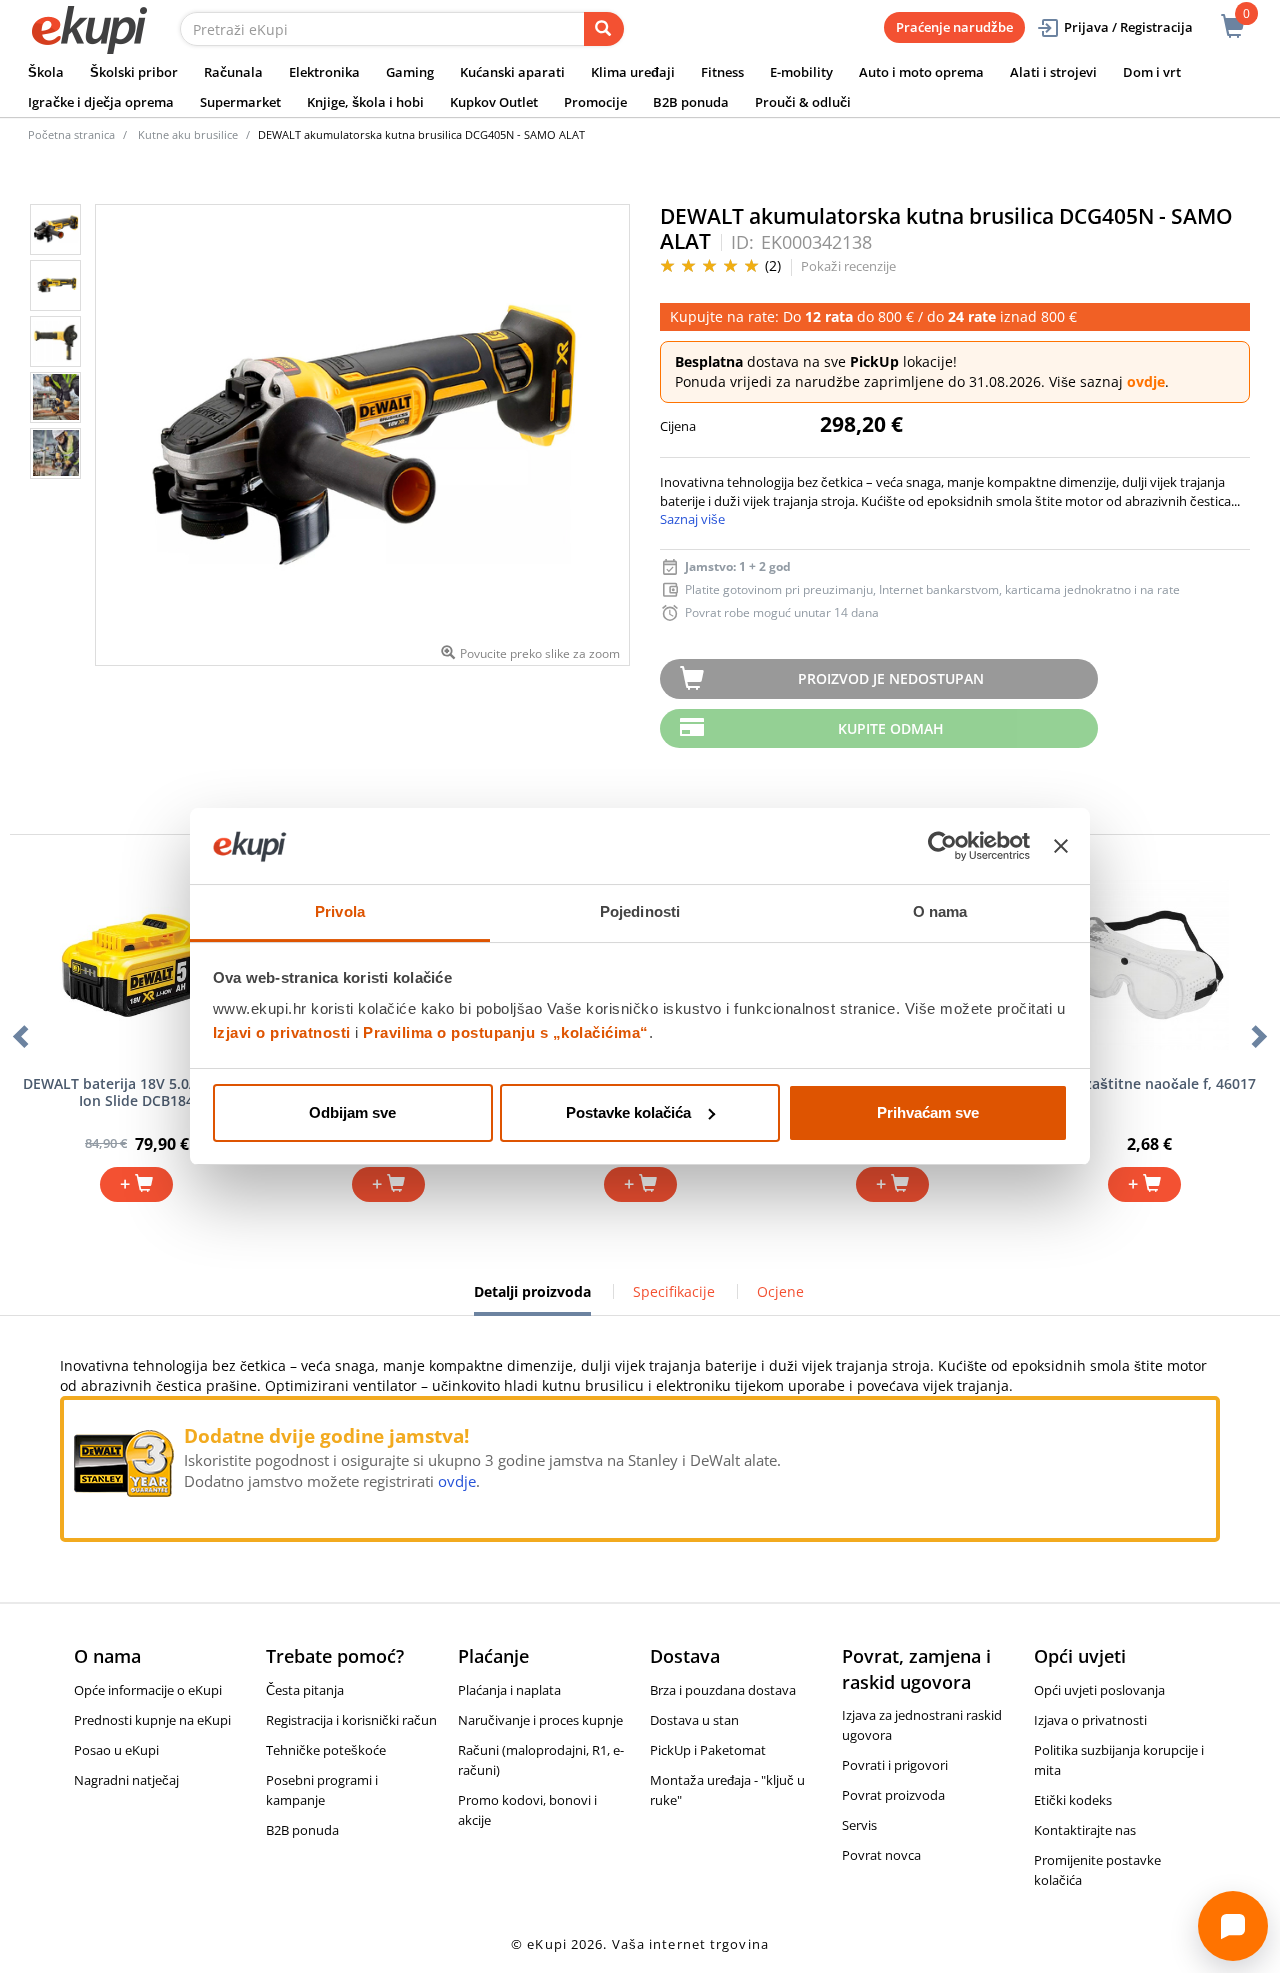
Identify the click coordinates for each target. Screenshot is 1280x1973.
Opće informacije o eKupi (148, 1690)
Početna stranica (71, 134)
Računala (233, 72)
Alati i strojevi (1053, 72)
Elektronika (324, 72)
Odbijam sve (352, 1112)
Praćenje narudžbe (954, 27)
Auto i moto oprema (921, 72)
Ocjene (780, 1291)
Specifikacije (674, 1291)
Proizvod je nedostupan (891, 678)
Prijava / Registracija (1128, 27)
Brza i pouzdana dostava (723, 1690)
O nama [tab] (940, 911)
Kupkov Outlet (494, 102)
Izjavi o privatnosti (282, 1032)
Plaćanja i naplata (509, 1690)
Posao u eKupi (116, 1750)
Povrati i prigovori (895, 1765)
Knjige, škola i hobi (365, 102)
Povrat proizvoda (893, 1795)
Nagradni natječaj (126, 1780)
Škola (46, 72)
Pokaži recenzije (848, 266)
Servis (859, 1825)
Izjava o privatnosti (1090, 1720)
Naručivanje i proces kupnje (540, 1720)
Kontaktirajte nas (1085, 1830)
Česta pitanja (305, 1690)
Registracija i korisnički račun (351, 1720)
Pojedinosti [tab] (640, 911)
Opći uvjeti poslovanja (1099, 1690)
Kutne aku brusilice (188, 134)
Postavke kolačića (628, 1112)
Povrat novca (881, 1855)
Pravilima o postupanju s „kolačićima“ (506, 1032)
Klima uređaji (633, 72)
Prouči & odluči (803, 102)
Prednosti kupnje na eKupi (152, 1720)
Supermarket (240, 102)
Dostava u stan (694, 1720)
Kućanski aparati (512, 72)
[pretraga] (604, 29)
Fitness (722, 72)
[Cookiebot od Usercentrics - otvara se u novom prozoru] (942, 846)
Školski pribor (134, 72)
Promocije (595, 102)
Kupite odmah (891, 728)
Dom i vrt (1152, 72)
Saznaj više (692, 519)
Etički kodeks (1073, 1800)
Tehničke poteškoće (326, 1750)
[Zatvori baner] (1061, 846)
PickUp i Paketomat (708, 1750)
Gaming (410, 72)
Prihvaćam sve (928, 1112)
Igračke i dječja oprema (101, 102)
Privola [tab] (340, 911)
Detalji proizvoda (532, 1299)
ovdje (1146, 381)
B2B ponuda (691, 102)
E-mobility (801, 72)
